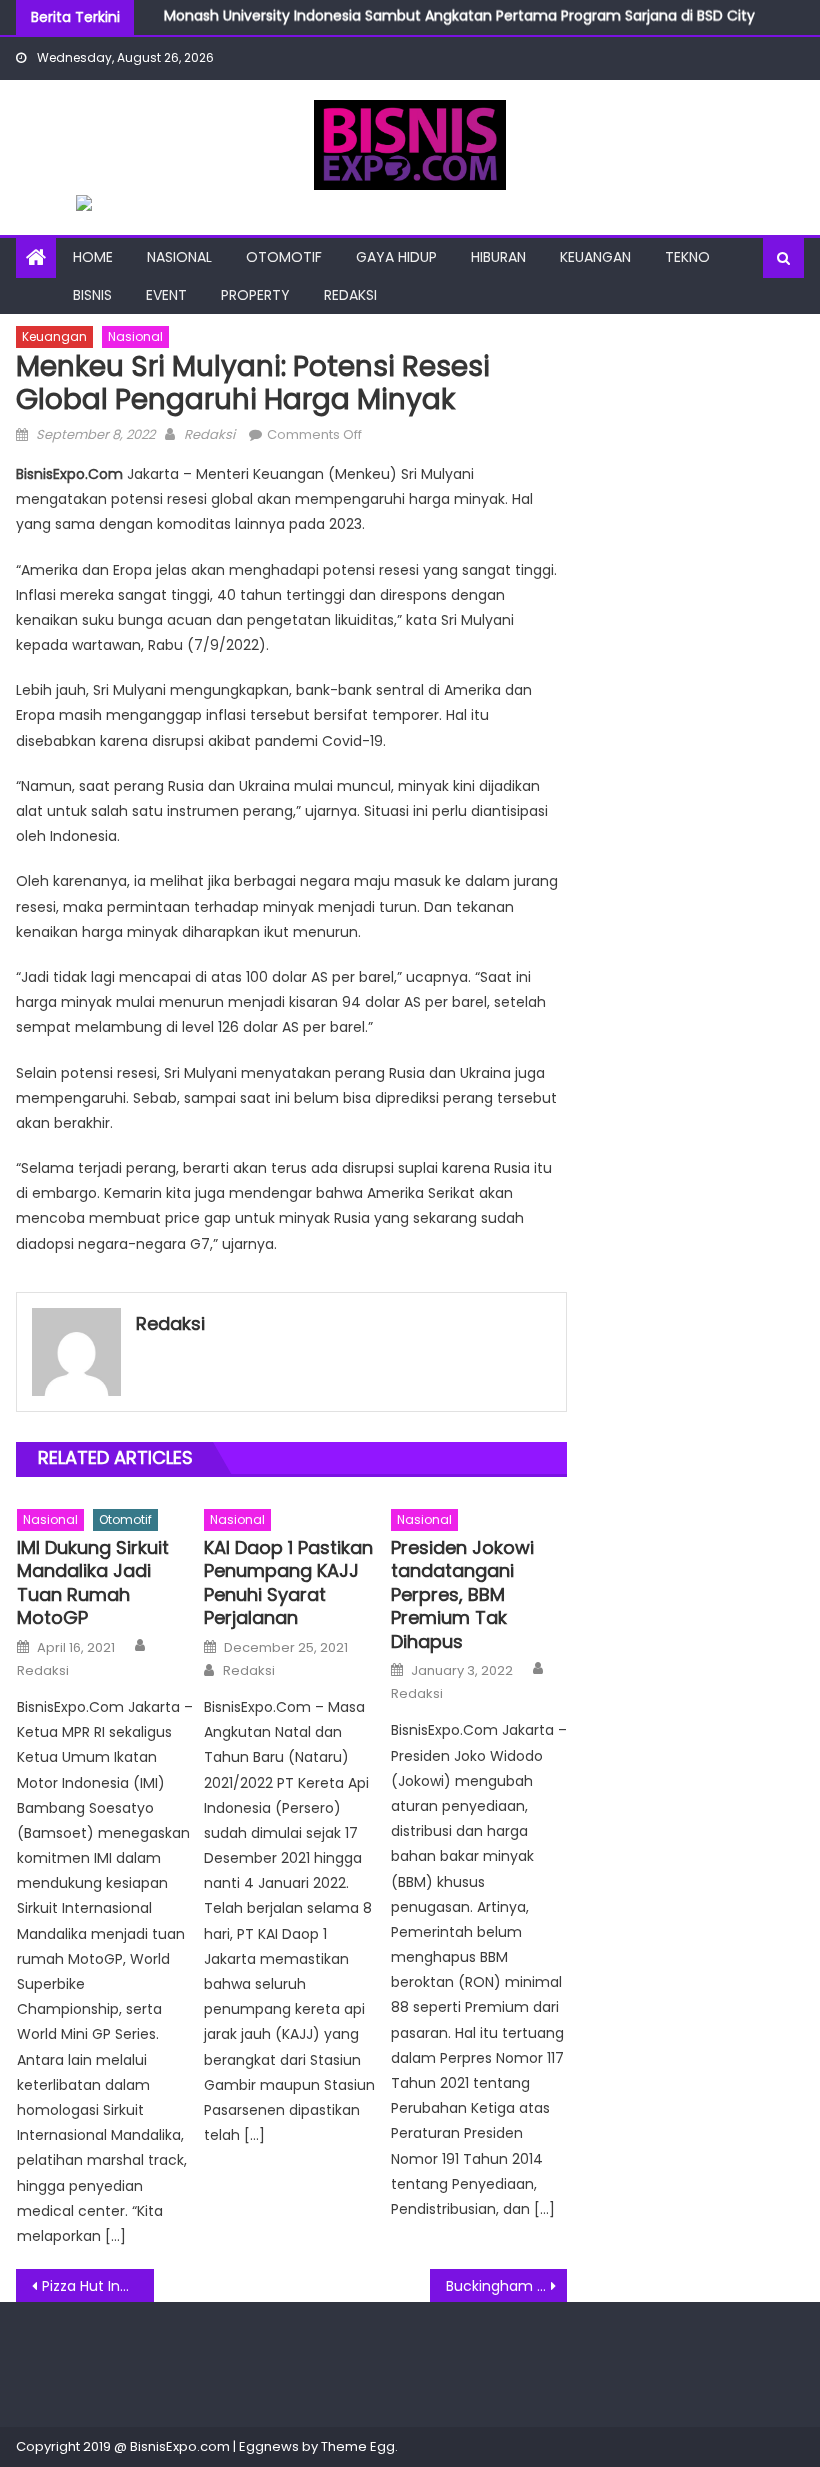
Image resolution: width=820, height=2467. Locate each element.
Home (93, 257)
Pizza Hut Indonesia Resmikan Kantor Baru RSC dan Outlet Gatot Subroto (98, 2286)
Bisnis (92, 295)
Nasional (179, 257)
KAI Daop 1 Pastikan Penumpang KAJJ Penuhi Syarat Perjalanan (288, 1583)
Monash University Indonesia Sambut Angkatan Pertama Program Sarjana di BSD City (459, 12)
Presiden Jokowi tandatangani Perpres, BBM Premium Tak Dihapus (462, 1594)
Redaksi (350, 295)
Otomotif (284, 257)
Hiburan (498, 257)
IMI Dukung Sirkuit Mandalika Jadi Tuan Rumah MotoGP (93, 1583)
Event (166, 295)
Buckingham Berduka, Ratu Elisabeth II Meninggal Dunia (507, 2286)
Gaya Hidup (396, 257)
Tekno (687, 257)
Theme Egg (358, 2446)
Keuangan (595, 257)
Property (255, 295)
